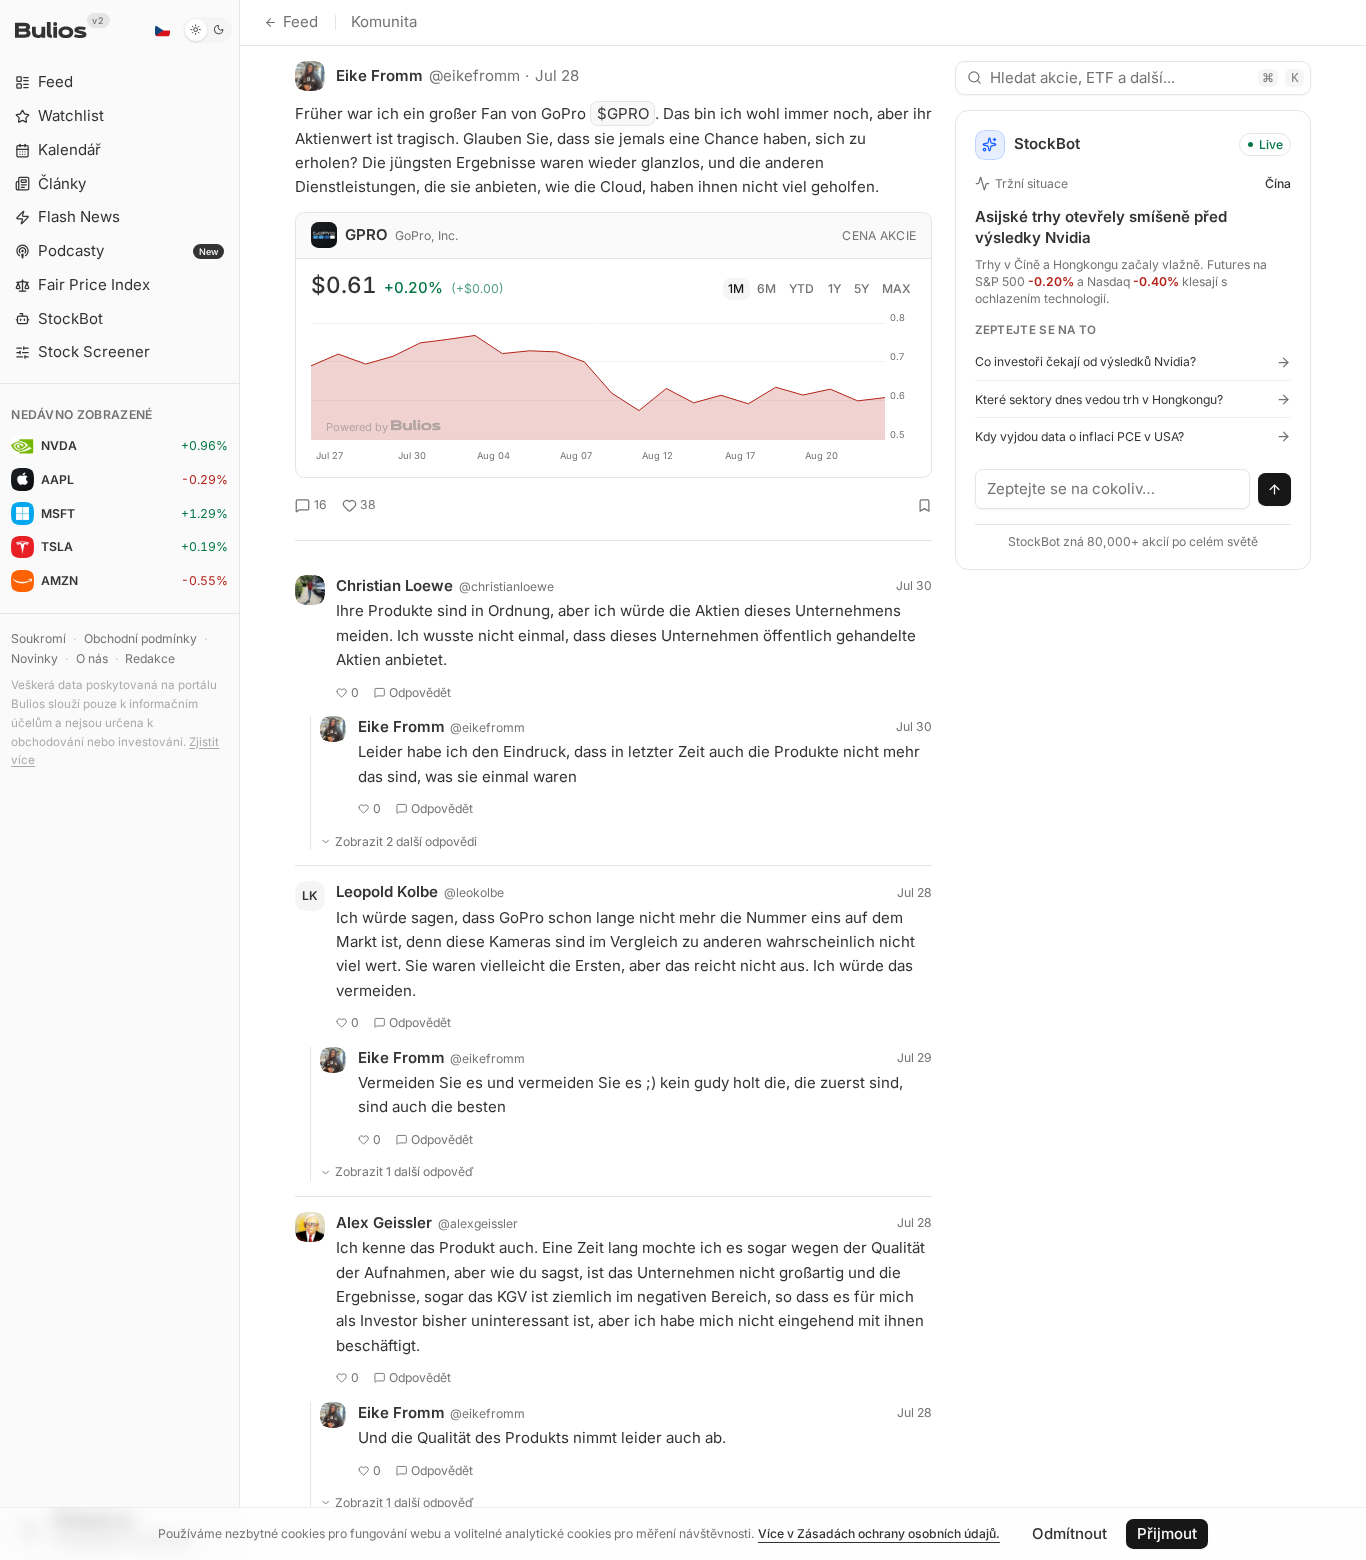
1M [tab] (736, 288)
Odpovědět (420, 692)
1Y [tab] (834, 288)
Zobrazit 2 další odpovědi (406, 841)
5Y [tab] (861, 288)
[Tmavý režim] (207, 30)
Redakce (150, 658)
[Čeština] (162, 30)
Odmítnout (1069, 1533)
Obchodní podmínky (140, 638)
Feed (300, 21)
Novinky (34, 658)
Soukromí (38, 638)
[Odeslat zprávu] (1275, 490)
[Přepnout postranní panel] (239, 780)
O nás (92, 658)
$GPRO (623, 113)
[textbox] (1113, 489)
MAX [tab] (896, 288)
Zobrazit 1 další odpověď (404, 1171)
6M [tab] (766, 288)
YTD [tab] (801, 288)
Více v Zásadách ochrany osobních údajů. (879, 1533)
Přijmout (1167, 1533)
